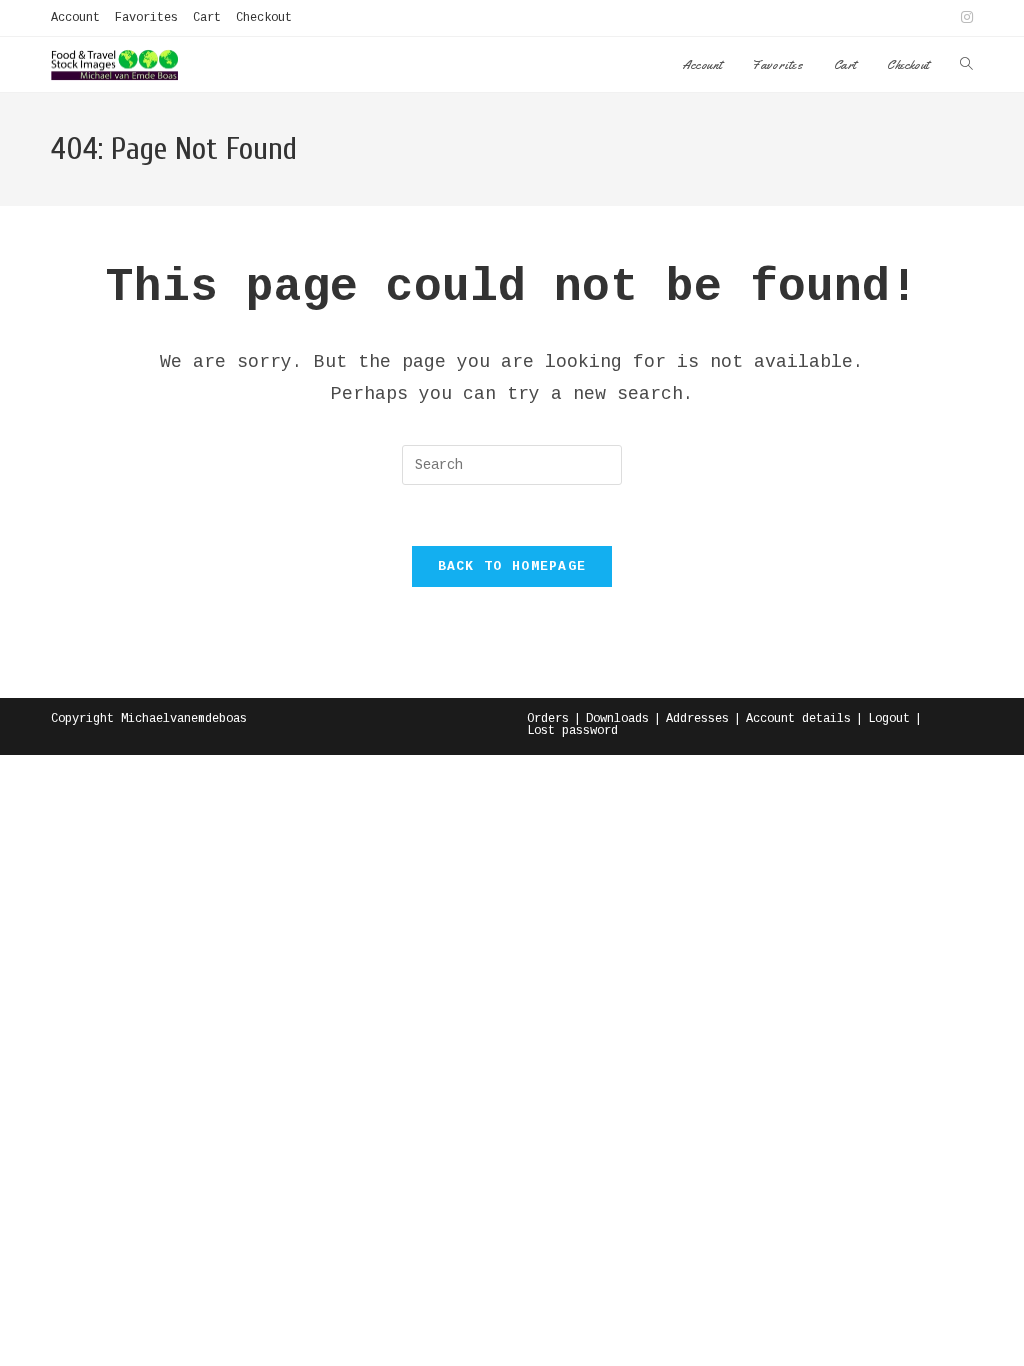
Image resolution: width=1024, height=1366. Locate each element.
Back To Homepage (512, 566)
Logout (889, 719)
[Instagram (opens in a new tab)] (964, 18)
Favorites (146, 18)
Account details (798, 719)
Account (75, 18)
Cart (207, 18)
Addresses (697, 719)
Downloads (617, 719)
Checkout (264, 18)
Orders (548, 719)
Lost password (572, 731)
